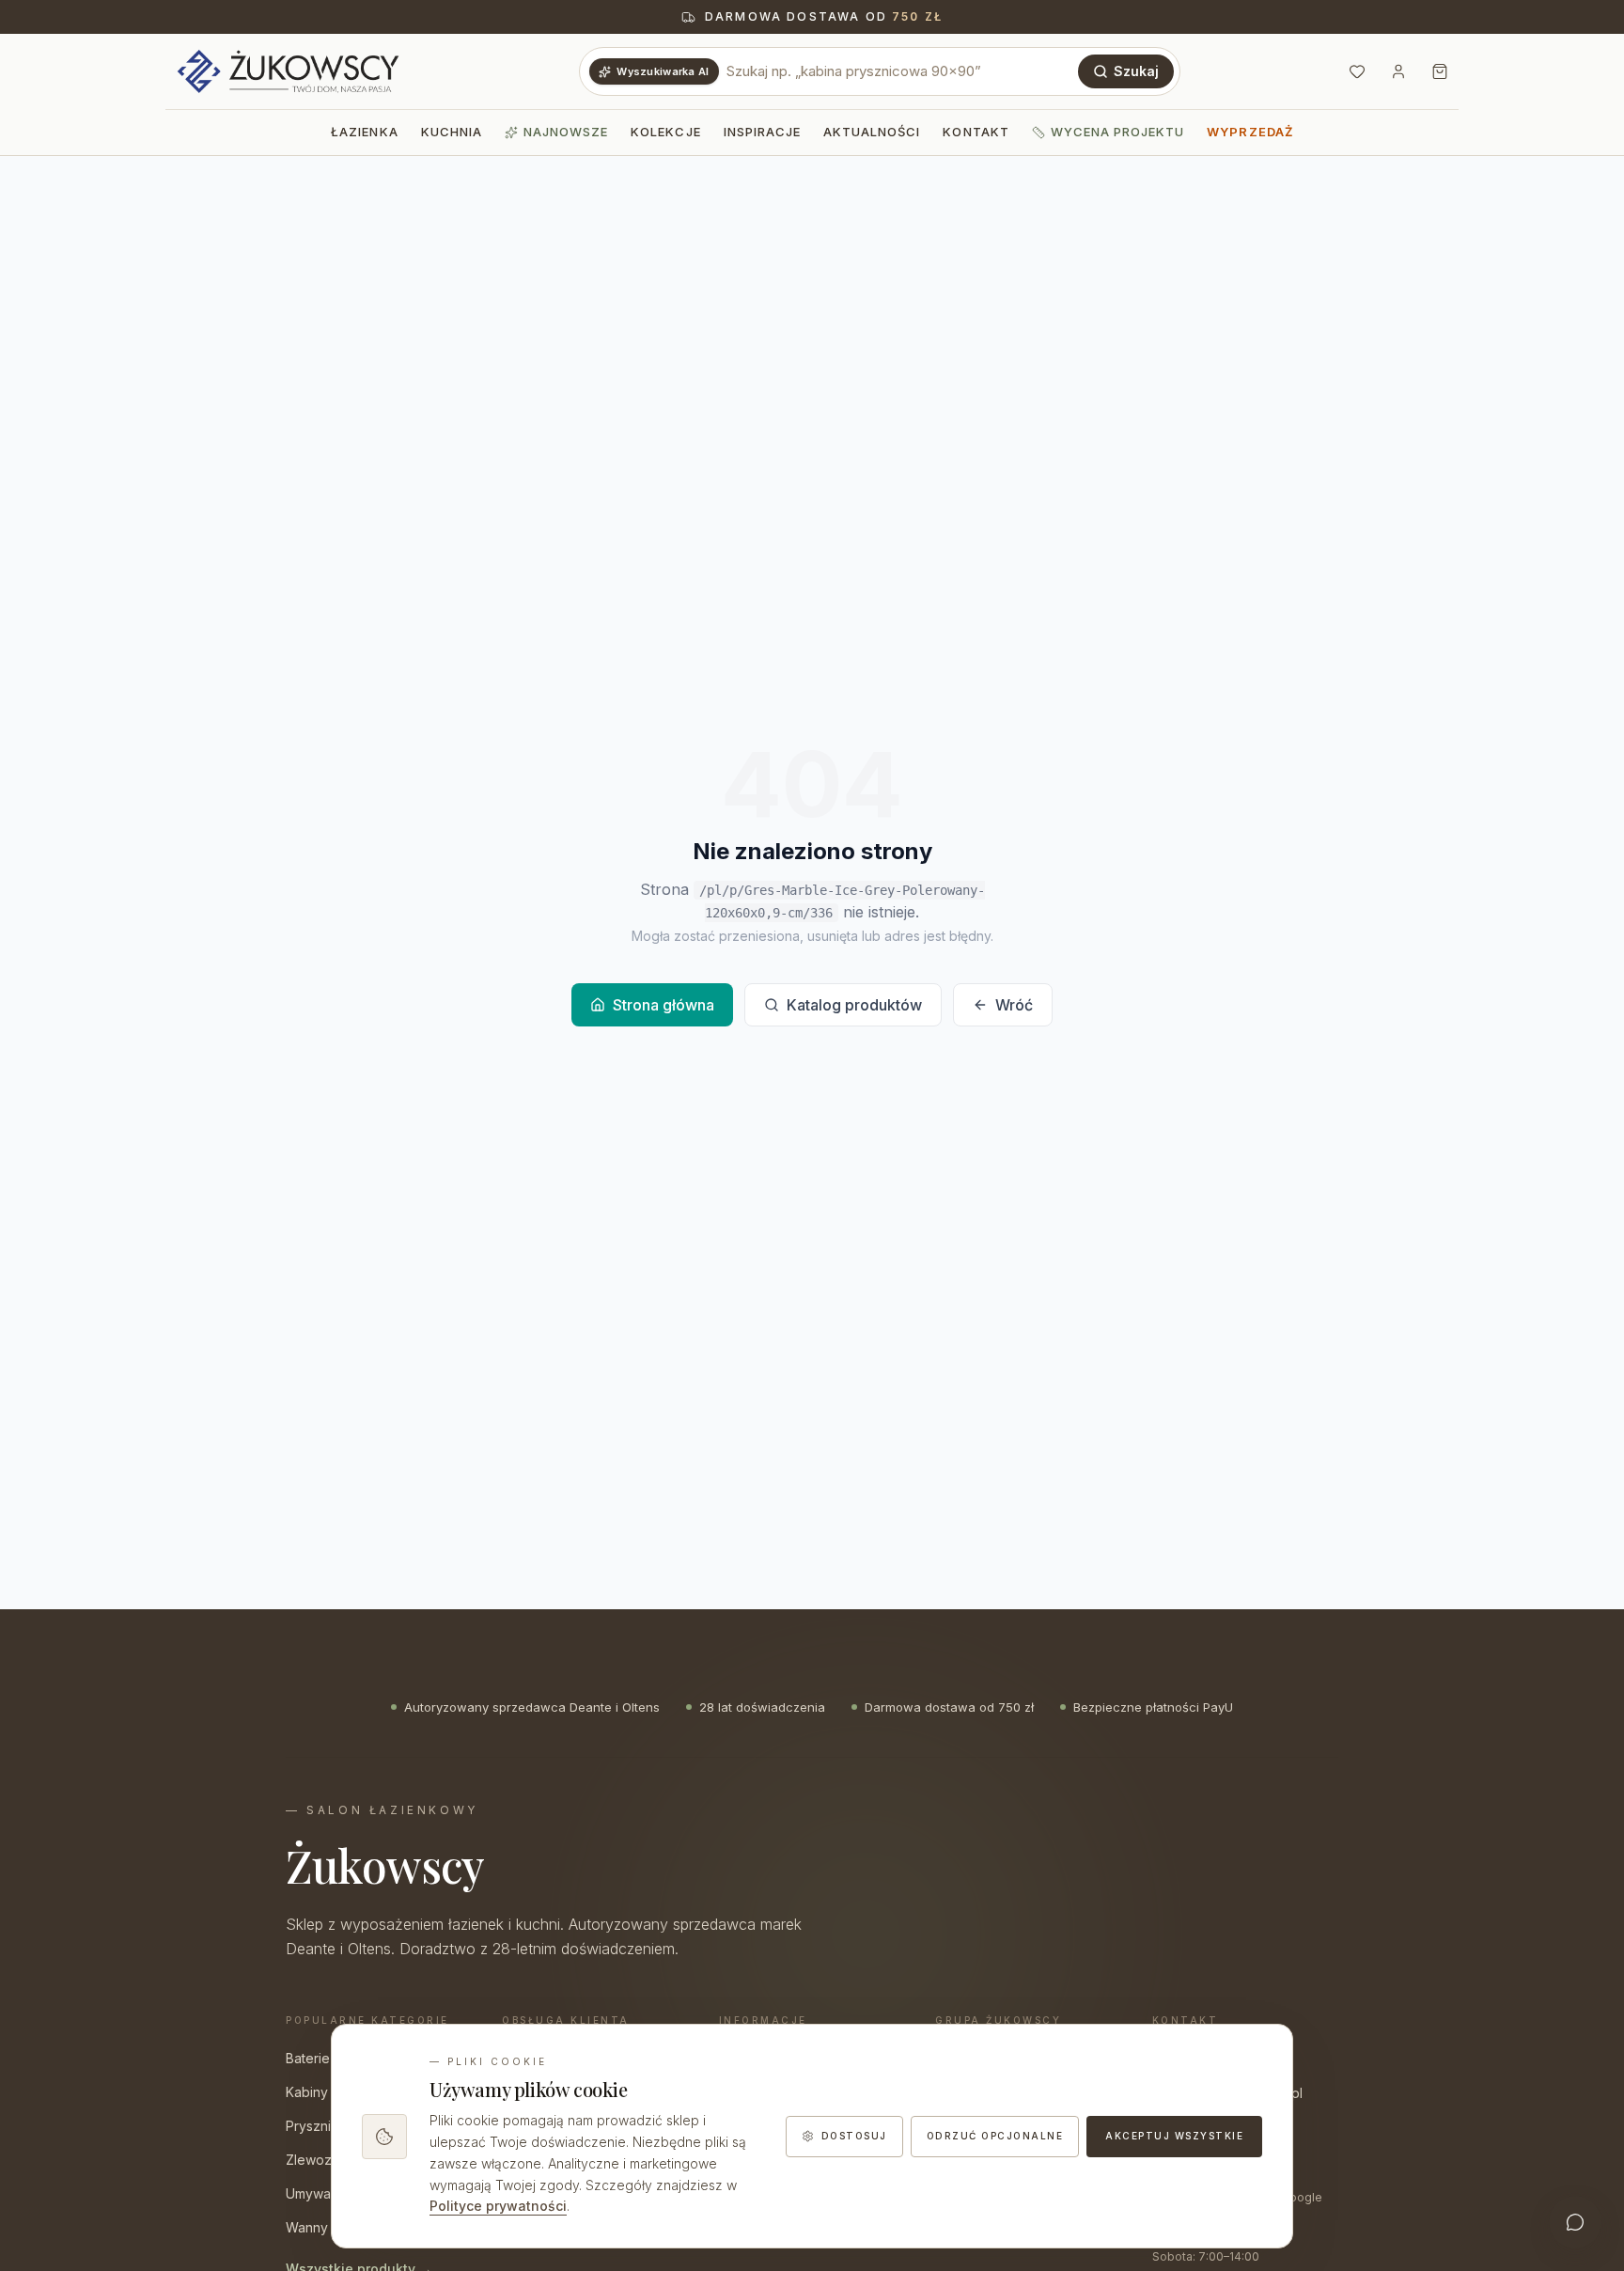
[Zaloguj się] (1398, 71)
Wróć (1014, 1005)
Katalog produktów (854, 1005)
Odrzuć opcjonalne (995, 2136)
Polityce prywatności (498, 2206)
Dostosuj (854, 2136)
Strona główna (664, 1005)
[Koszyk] (1440, 71)
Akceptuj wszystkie (1174, 2136)
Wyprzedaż (1249, 132)
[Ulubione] (1357, 71)
